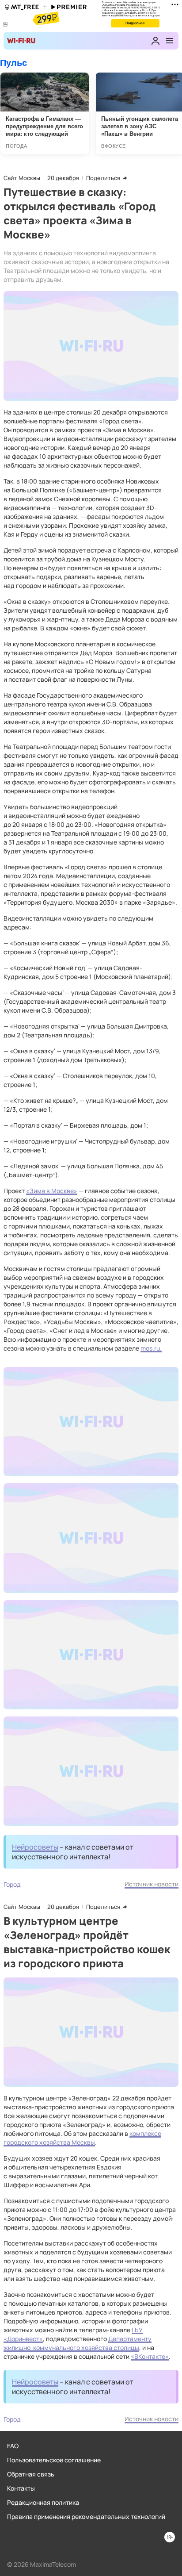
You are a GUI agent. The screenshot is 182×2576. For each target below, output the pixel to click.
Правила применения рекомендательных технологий (86, 2516)
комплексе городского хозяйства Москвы (82, 2138)
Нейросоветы (35, 1847)
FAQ (13, 2446)
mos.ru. (151, 1348)
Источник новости (152, 1884)
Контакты (21, 2488)
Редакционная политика (43, 2502)
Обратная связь (31, 2474)
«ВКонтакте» (150, 2356)
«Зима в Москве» (52, 1191)
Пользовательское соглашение (54, 2460)
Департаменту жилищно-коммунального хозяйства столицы (78, 2343)
